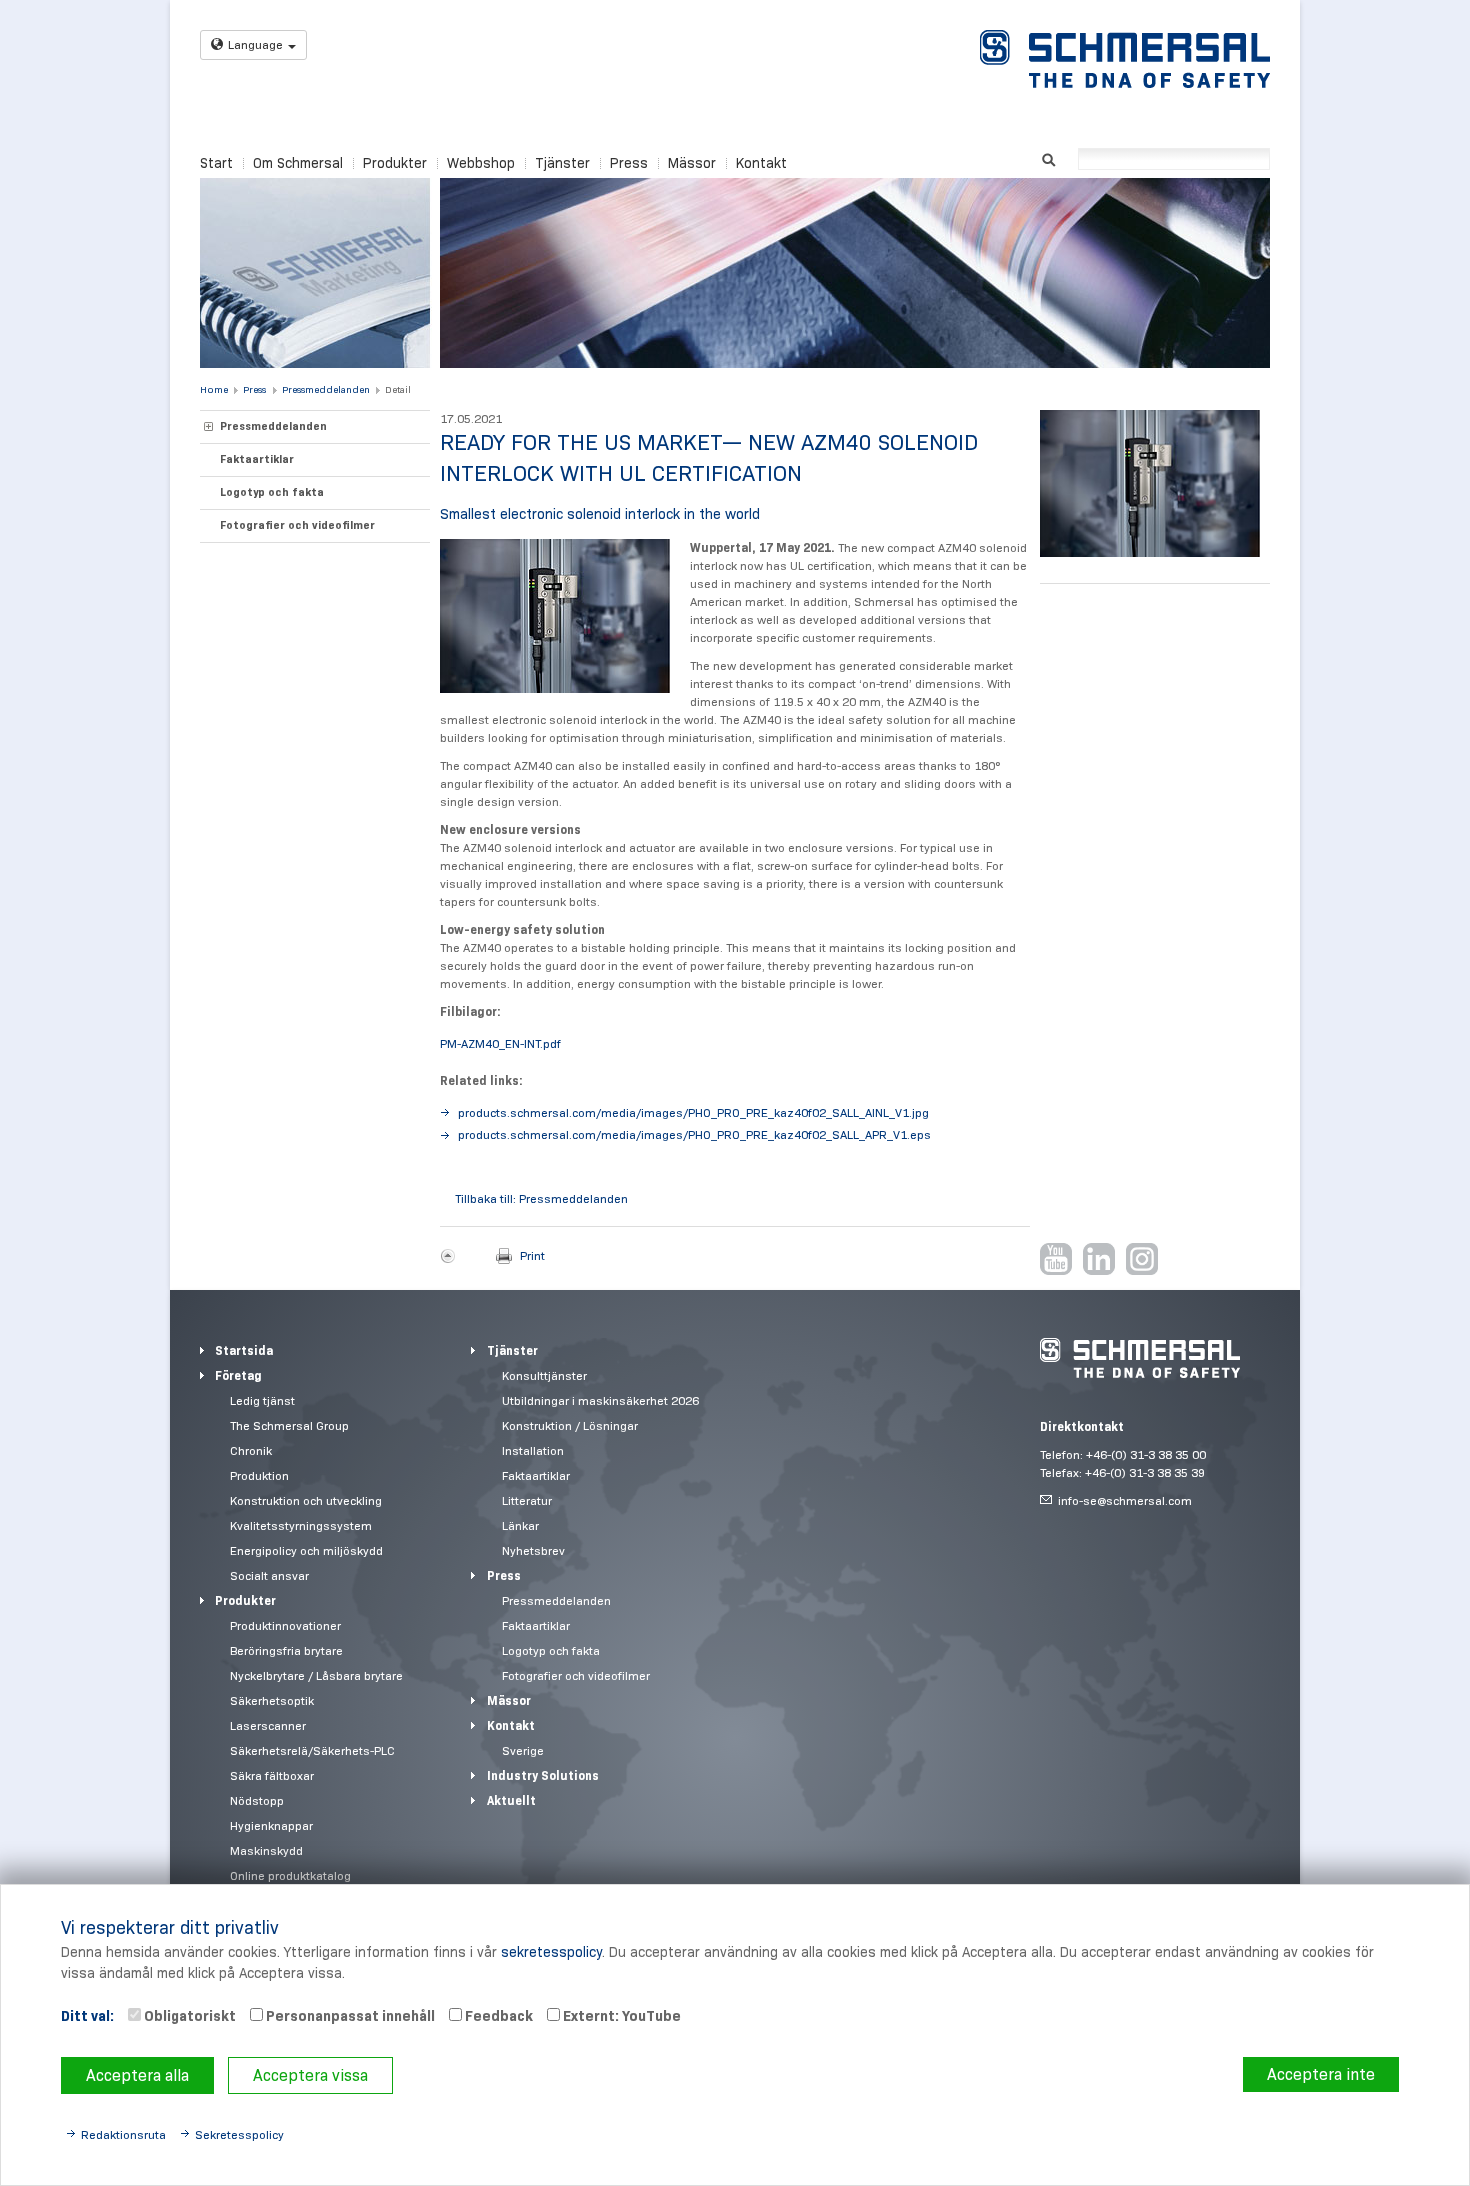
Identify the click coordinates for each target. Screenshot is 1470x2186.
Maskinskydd (266, 1850)
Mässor (692, 163)
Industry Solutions (543, 1775)
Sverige (523, 1750)
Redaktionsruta (123, 2134)
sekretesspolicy (551, 1952)
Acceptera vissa (310, 2075)
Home (214, 389)
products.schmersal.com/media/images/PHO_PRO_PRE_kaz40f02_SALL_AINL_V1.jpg (693, 1112)
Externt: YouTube (620, 2016)
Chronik (251, 1450)
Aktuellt (511, 1800)
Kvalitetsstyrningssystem (301, 1525)
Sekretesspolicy (239, 2134)
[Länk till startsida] (1125, 59)
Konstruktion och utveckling (306, 1500)
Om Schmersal (298, 163)
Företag (238, 1375)
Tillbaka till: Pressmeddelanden (541, 1198)
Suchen (1048, 157)
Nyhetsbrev (533, 1550)
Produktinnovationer (285, 1625)
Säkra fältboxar (272, 1775)
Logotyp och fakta (272, 492)
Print (532, 1255)
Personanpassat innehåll (349, 2016)
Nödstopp (257, 1800)
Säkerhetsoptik (272, 1700)
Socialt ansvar (269, 1575)
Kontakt (761, 163)
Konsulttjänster (544, 1375)
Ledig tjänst (262, 1400)
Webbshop (481, 163)
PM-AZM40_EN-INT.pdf (500, 1043)
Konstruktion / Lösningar (570, 1425)
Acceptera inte (1321, 2074)
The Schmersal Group (289, 1425)
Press (629, 163)
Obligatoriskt (188, 2016)
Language (255, 44)
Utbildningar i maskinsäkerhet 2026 (600, 1400)
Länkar (520, 1525)
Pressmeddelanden (326, 389)
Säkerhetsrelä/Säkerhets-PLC (312, 1750)
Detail (398, 389)
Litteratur (527, 1500)
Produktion (259, 1475)
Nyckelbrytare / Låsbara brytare (316, 1675)
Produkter (395, 163)
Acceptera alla (137, 2075)
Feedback (497, 2016)
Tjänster (562, 163)
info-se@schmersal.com (1125, 1500)
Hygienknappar (271, 1825)
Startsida (244, 1350)
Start (216, 163)
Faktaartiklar (257, 459)
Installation (533, 1450)
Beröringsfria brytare (286, 1650)
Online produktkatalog (290, 1875)
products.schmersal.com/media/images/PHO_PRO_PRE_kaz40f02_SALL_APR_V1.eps (694, 1134)
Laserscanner (268, 1725)
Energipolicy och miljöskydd (306, 1550)
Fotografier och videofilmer (297, 525)
